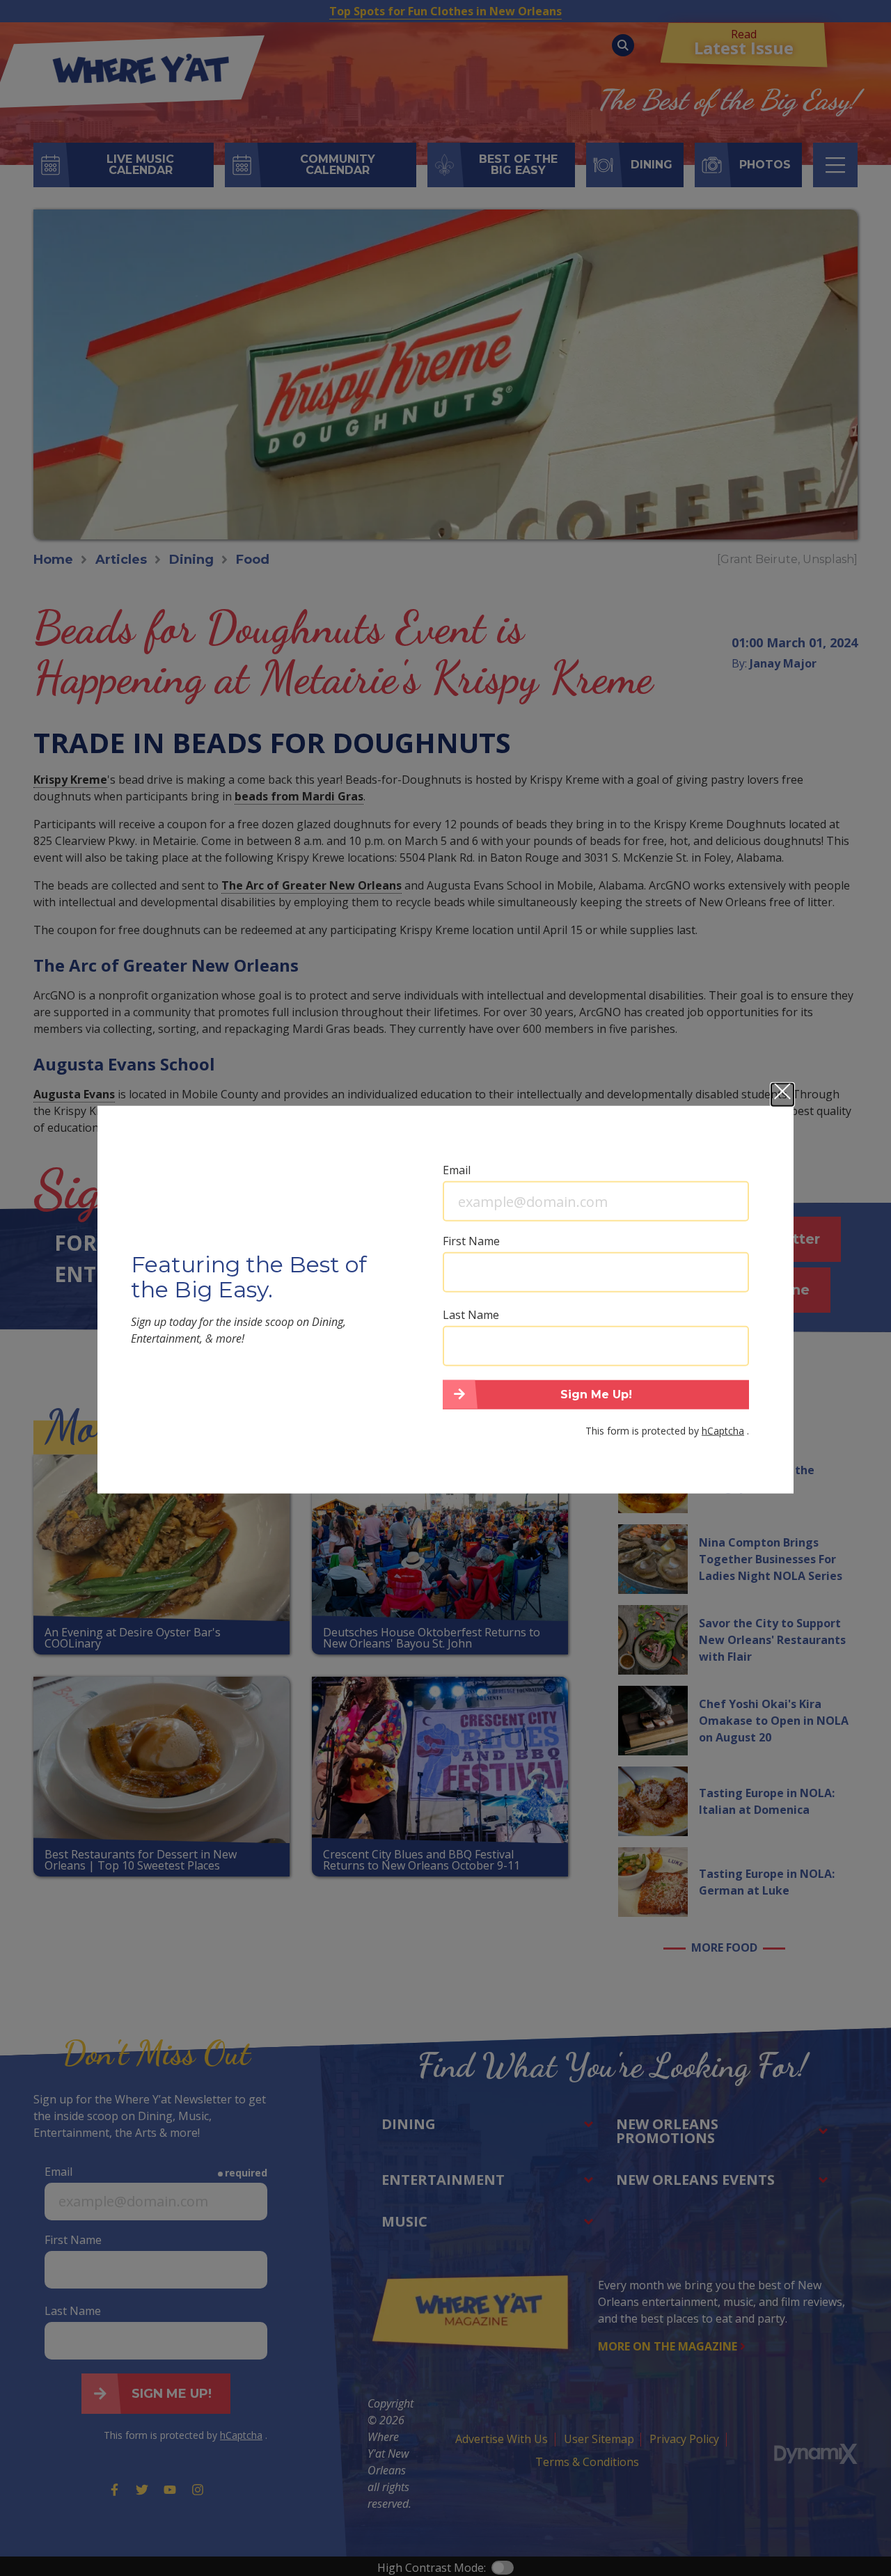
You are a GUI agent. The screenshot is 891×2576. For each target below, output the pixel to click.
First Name (471, 1240)
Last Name (471, 1314)
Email (457, 1169)
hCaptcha (723, 1430)
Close (782, 1094)
